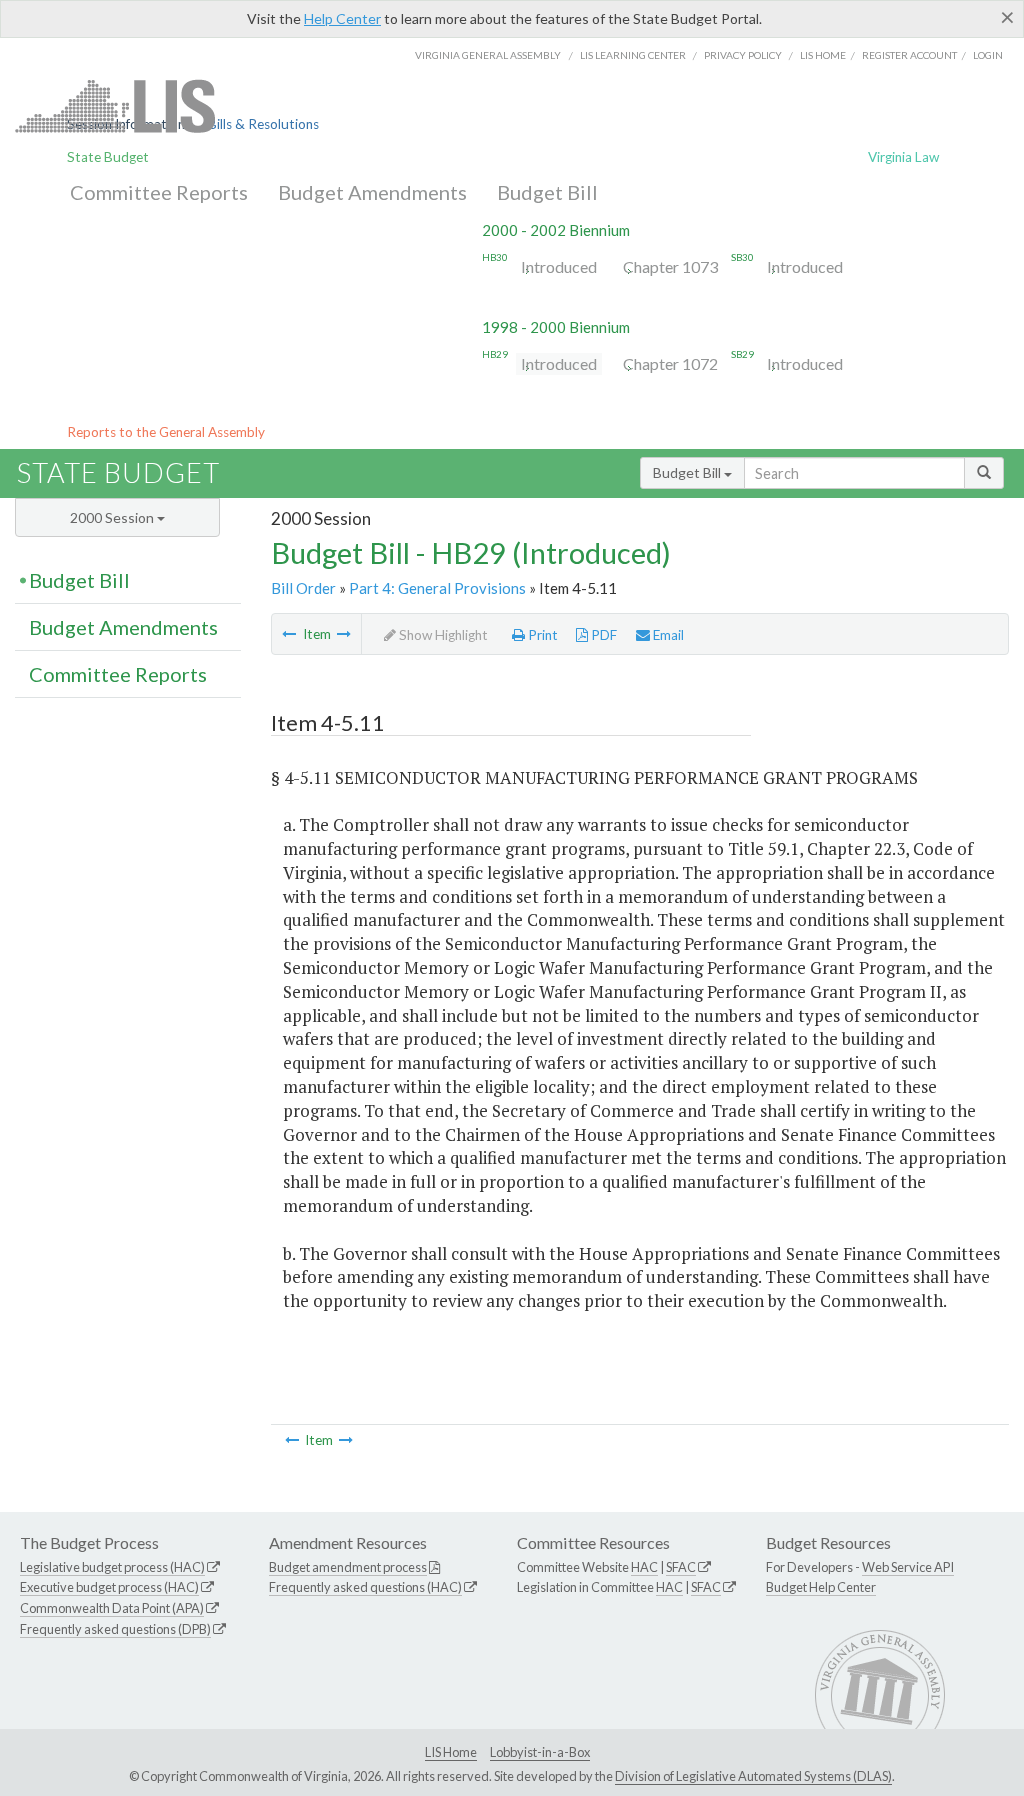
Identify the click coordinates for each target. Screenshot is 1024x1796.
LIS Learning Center (633, 55)
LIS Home (451, 1752)
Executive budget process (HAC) (109, 1587)
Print (541, 635)
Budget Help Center (821, 1587)
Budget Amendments (372, 192)
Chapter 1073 (670, 266)
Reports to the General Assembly (166, 432)
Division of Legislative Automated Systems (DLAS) (753, 1776)
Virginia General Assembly (488, 55)
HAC (644, 1567)
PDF (602, 635)
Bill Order (303, 588)
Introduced (559, 266)
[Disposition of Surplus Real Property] (344, 634)
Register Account (909, 55)
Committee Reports (159, 192)
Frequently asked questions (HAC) (365, 1587)
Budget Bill (547, 192)
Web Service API (908, 1567)
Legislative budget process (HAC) (112, 1567)
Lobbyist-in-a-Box (540, 1752)
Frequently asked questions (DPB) (115, 1629)
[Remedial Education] (289, 634)
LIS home (823, 55)
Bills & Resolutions (263, 124)
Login (988, 55)
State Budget (108, 157)
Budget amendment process (348, 1567)
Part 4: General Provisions (437, 588)
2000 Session (113, 517)
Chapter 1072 (670, 363)
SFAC (681, 1567)
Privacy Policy (743, 55)
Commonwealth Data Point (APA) (112, 1608)
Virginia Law (903, 157)
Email (667, 635)
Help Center (342, 18)
